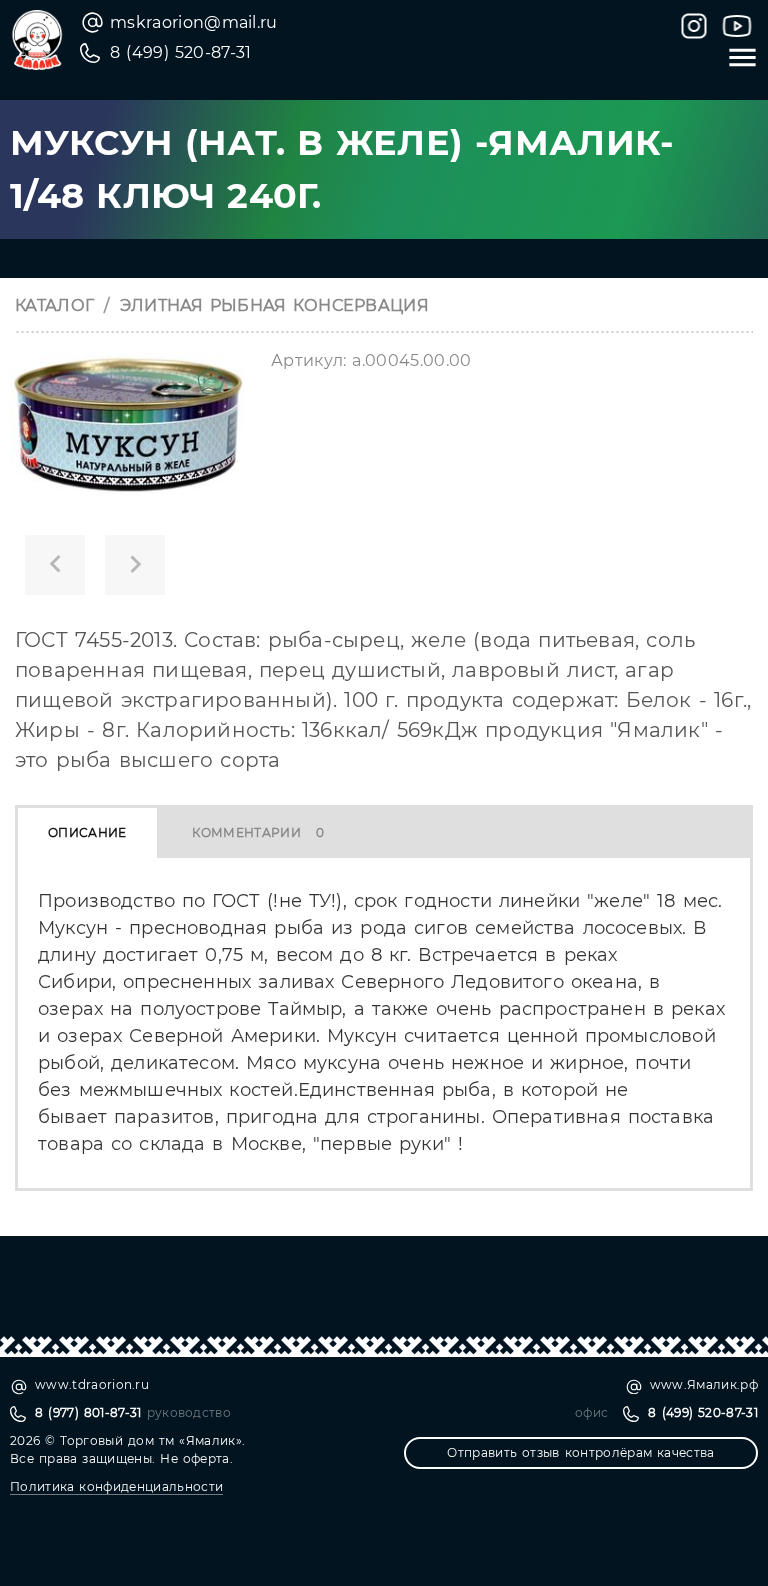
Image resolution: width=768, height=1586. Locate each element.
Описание (87, 832)
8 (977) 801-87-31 (88, 1412)
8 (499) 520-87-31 (181, 52)
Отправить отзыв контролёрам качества (580, 1452)
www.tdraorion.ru (92, 1384)
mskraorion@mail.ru (194, 22)
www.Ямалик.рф (704, 1384)
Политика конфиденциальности (116, 1486)
